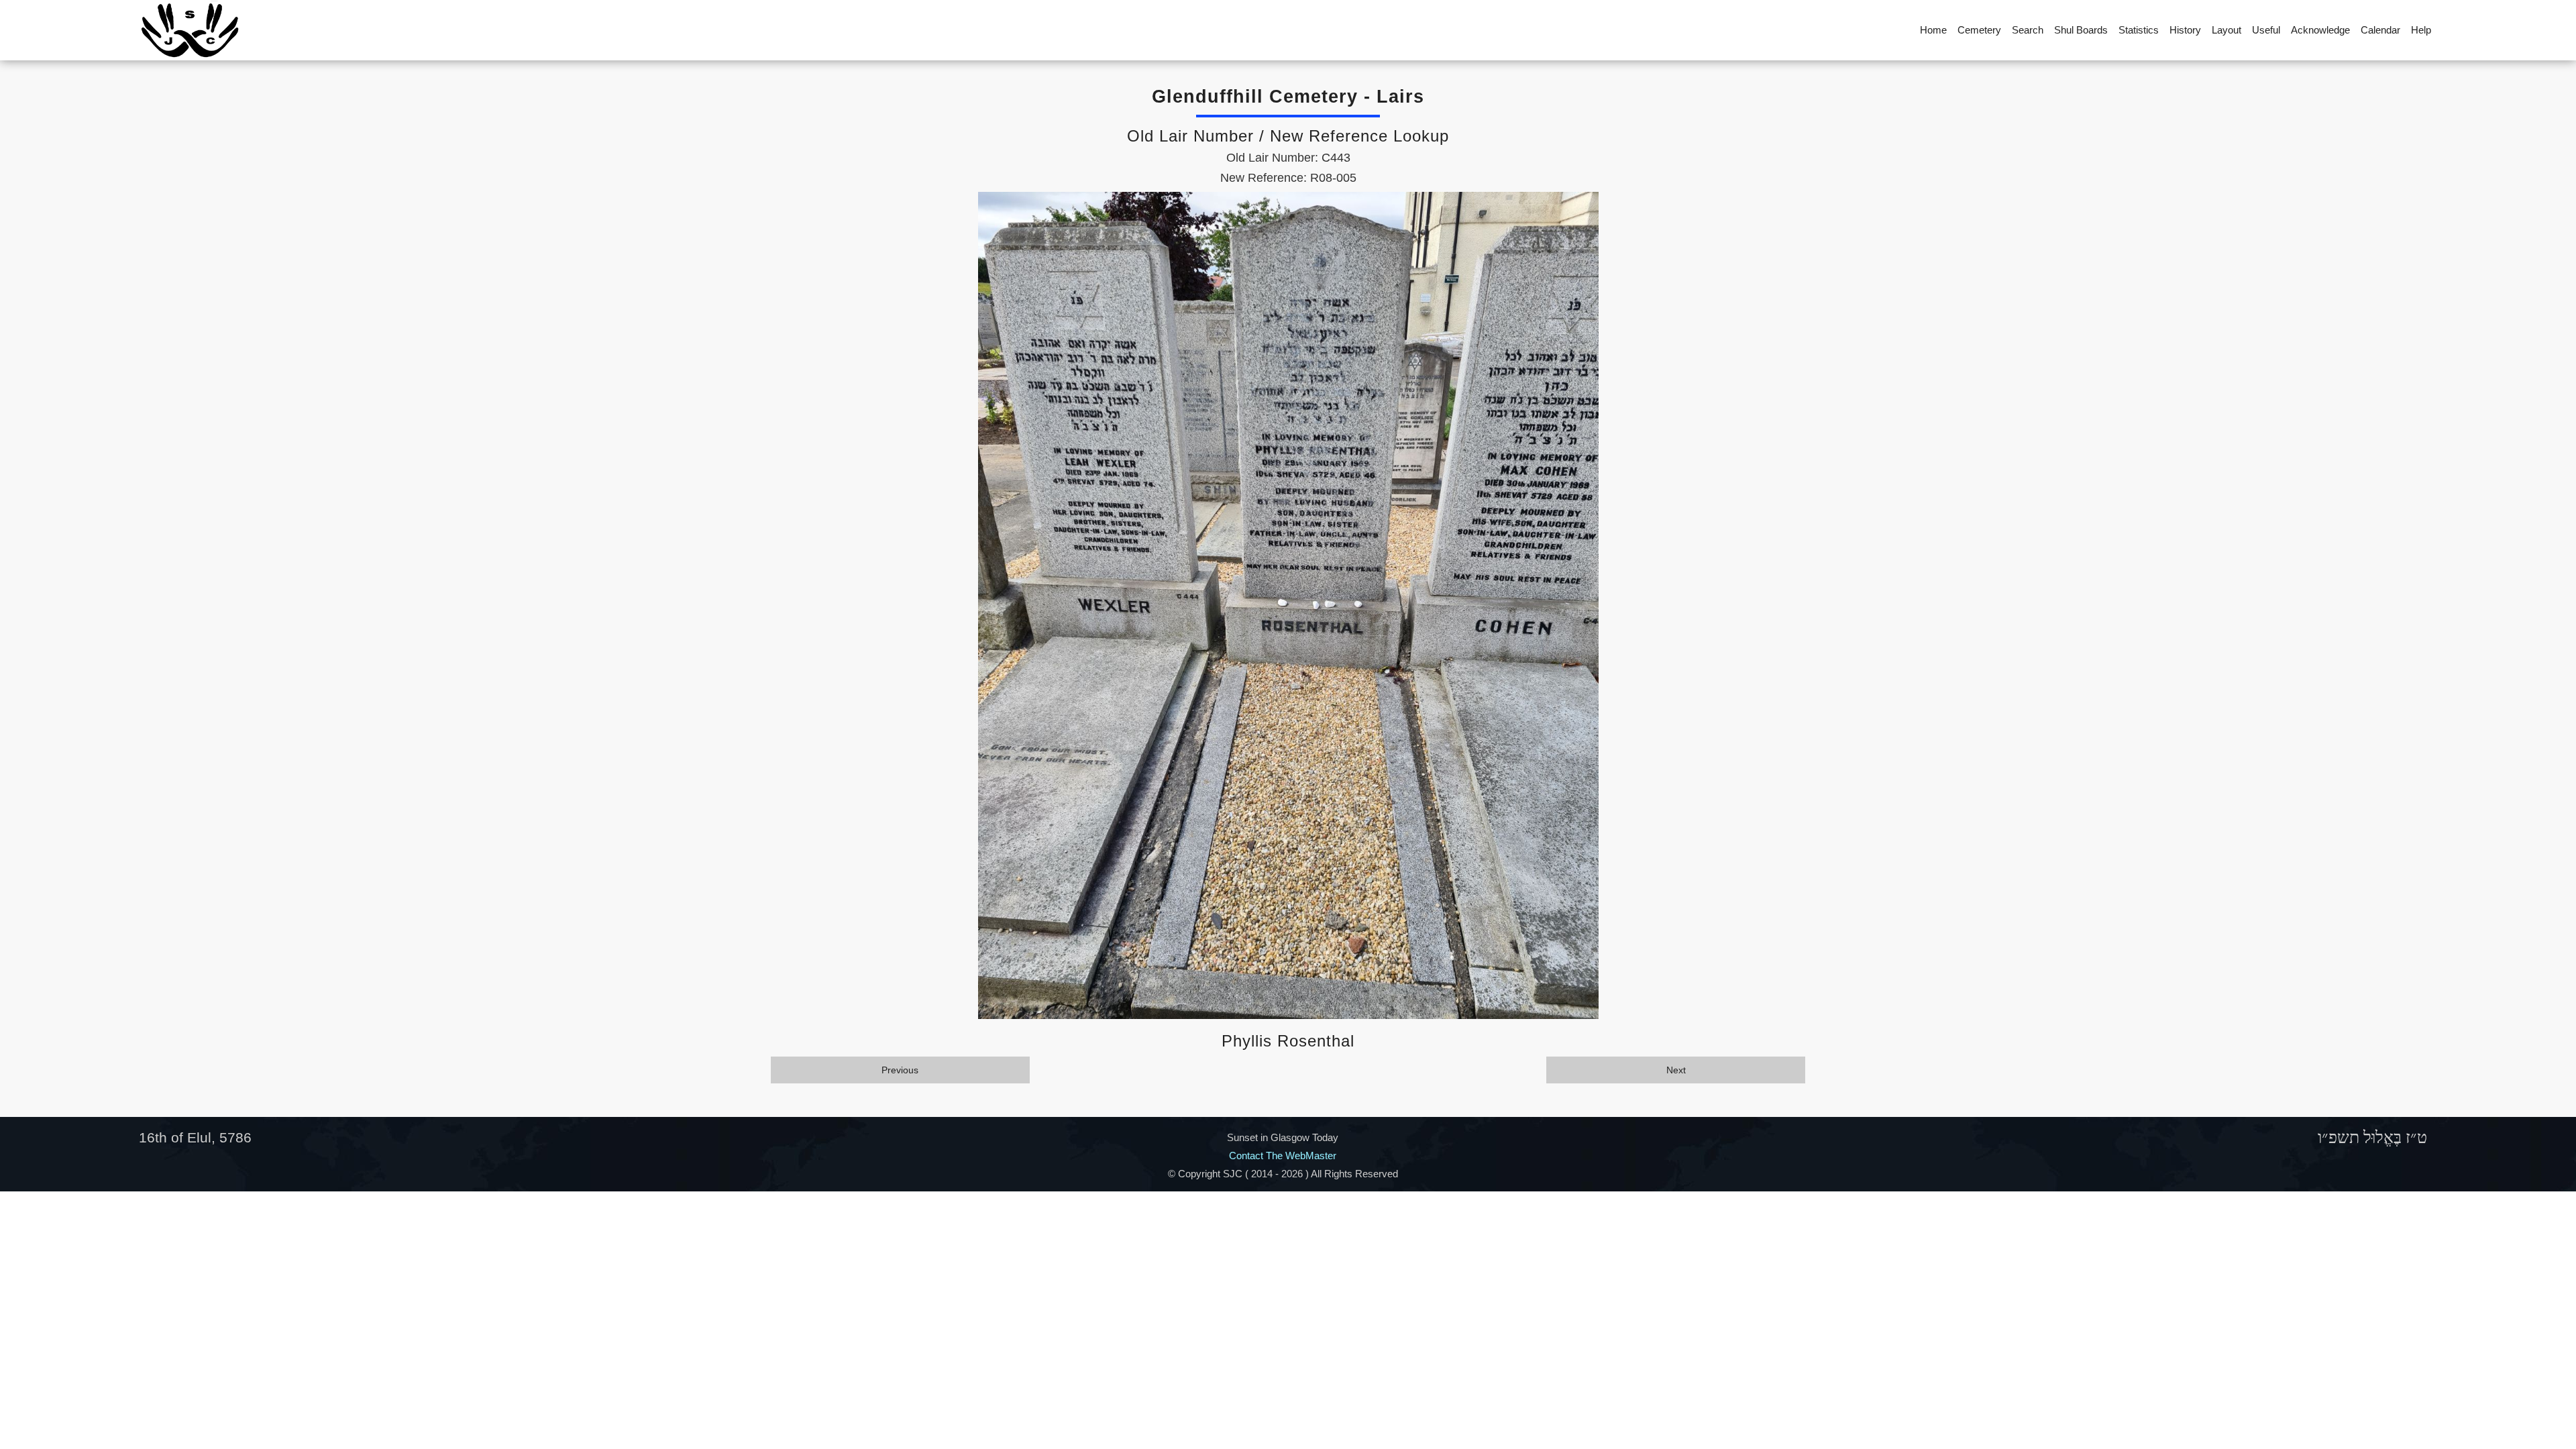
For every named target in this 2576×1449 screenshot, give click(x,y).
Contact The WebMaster (1283, 1156)
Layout (2226, 30)
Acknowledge (2320, 30)
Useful (2266, 30)
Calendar (2380, 30)
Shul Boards (2081, 30)
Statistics (2139, 30)
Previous (900, 1070)
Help (2421, 30)
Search (2028, 30)
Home (1933, 30)
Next (1676, 1070)
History (2185, 30)
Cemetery (1979, 30)
